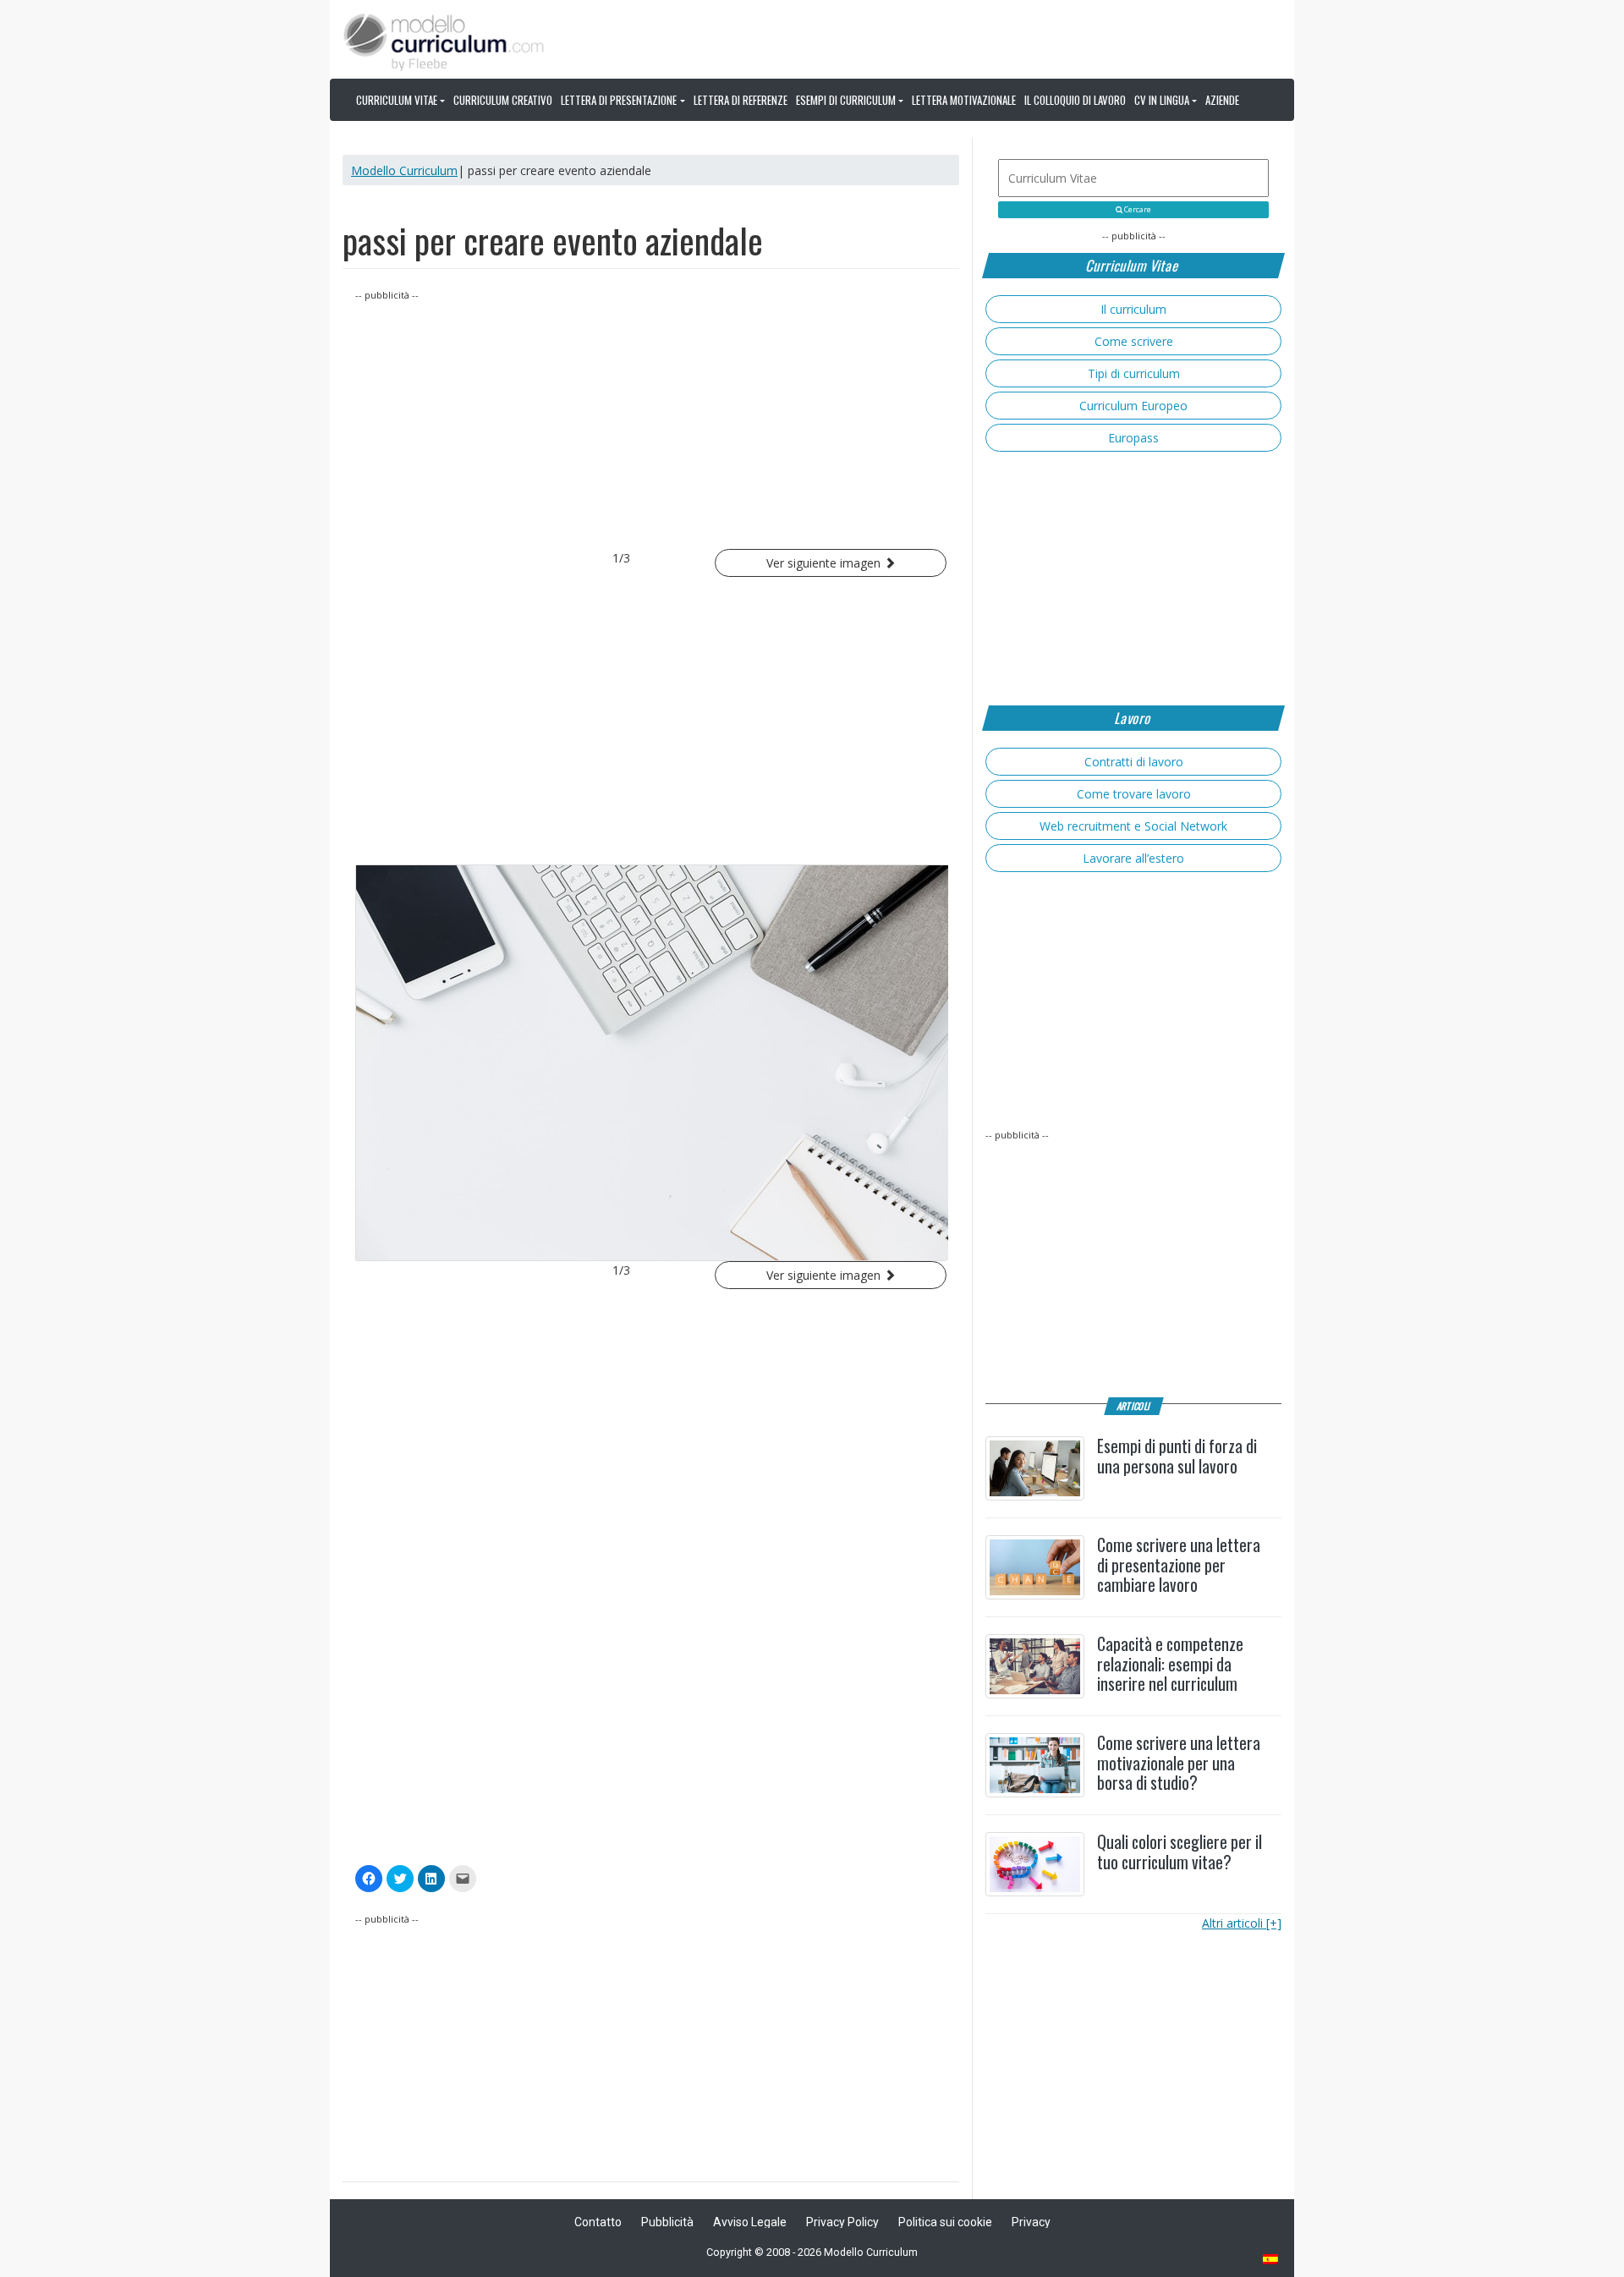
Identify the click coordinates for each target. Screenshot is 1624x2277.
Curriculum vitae (397, 100)
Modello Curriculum (404, 170)
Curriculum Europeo (1133, 406)
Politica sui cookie (945, 2222)
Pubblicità (667, 2222)
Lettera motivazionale (964, 100)
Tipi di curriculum (1134, 373)
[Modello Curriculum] (444, 41)
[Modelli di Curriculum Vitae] (1271, 2261)
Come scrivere (1134, 341)
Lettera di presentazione (619, 100)
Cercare (1137, 210)
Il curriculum (1133, 309)
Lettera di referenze (741, 100)
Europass (1133, 438)
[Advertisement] (651, 422)
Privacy (1031, 2222)
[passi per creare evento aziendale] (651, 1063)
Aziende (1222, 100)
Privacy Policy (842, 2222)
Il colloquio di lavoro (1075, 100)
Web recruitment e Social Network (1133, 826)
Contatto (598, 2222)
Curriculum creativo (503, 100)
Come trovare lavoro (1134, 794)
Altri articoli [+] (1242, 1923)
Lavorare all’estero (1133, 858)
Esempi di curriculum (846, 100)
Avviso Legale (750, 2222)
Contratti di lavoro (1134, 762)
